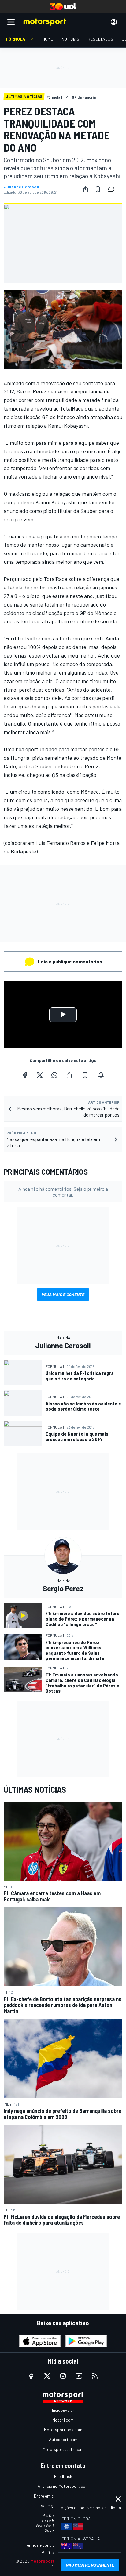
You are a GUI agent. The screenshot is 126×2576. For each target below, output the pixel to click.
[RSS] (95, 2376)
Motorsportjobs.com (63, 2430)
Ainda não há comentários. (63, 1192)
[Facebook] (25, 1075)
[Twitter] (40, 1075)
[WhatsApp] (54, 1075)
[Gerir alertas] (101, 1075)
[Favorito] (98, 189)
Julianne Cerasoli (21, 187)
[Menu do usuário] (114, 22)
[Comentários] (113, 189)
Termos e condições (43, 2545)
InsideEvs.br (63, 2410)
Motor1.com (63, 2420)
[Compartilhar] (86, 189)
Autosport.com (63, 2439)
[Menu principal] (11, 22)
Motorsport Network (52, 2561)
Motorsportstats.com (63, 2449)
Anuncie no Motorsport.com (63, 2486)
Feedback (63, 2476)
